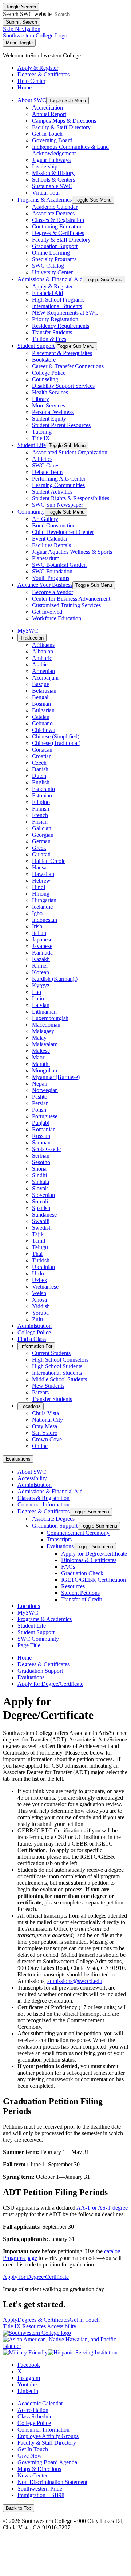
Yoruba (40, 1313)
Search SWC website (27, 14)
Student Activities (52, 492)
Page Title (29, 1645)
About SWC (32, 100)
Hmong (41, 894)
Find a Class (32, 1339)
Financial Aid (47, 293)
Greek (39, 848)
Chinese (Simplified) (56, 736)
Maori (39, 1057)
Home (25, 1658)
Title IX (41, 438)
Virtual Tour (46, 193)
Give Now (30, 2456)
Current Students (51, 1353)
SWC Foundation (52, 571)
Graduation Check (82, 1573)
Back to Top (19, 2508)
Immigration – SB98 (41, 2495)
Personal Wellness (53, 412)
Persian (40, 1103)
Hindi (39, 887)
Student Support (36, 346)
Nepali (40, 1084)
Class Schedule (35, 2416)
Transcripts (59, 1539)
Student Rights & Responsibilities (71, 498)
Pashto (40, 1097)
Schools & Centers (53, 180)
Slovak (40, 1188)
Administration (35, 1326)
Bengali (41, 697)
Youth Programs (51, 578)
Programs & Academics (45, 200)
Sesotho (41, 1162)
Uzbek (40, 1280)
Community (31, 512)
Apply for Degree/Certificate (94, 1554)
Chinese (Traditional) (56, 743)
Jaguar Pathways (51, 160)
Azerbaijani (45, 678)
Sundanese (44, 1215)
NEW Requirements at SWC (65, 313)
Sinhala (41, 1182)
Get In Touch (47, 134)
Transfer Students (52, 332)
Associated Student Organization (70, 452)
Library (41, 399)
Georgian (43, 835)
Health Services (50, 392)
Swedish (42, 1228)
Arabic (40, 664)
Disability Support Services (63, 386)
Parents (40, 1392)
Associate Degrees (53, 213)
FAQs (68, 1567)
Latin (38, 998)
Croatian (42, 756)
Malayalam (45, 1044)
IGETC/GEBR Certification (94, 1580)
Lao (37, 992)
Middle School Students (59, 1379)
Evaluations (18, 1459)
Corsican (42, 750)
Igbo (37, 913)
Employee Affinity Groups (48, 2436)
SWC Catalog (48, 266)
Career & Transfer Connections (68, 366)
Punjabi (41, 1123)
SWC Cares (46, 465)
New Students (48, 1386)
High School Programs (58, 300)
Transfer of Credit (82, 1599)
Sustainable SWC (52, 186)
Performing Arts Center (59, 479)
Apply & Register (52, 286)
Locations (31, 1406)
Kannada (42, 953)
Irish (37, 926)
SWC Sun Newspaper (57, 505)
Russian (41, 1136)
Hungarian (44, 900)
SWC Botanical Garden (59, 565)
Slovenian (43, 1195)
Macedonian (46, 1025)
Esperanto (43, 789)
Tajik (38, 1234)
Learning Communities (58, 485)
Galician (42, 828)
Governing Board (52, 140)
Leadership (45, 166)
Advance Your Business (45, 585)
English (41, 782)
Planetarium (46, 558)
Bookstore (44, 360)
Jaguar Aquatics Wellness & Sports (72, 552)
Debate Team (47, 472)
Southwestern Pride (40, 2489)
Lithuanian (44, 1012)
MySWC (28, 631)
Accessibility (32, 1478)
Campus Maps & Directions (64, 121)
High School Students (57, 1366)
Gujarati (41, 854)
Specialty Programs (54, 259)
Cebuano (42, 723)
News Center (33, 2475)
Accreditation (47, 108)
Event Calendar (50, 539)
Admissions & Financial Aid (50, 279)
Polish (39, 1110)
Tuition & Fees (49, 339)
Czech (39, 763)
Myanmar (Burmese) (56, 1077)
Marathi (41, 1064)
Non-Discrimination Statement (52, 2482)
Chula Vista (45, 1413)
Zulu (37, 1319)
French (40, 815)
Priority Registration (55, 319)
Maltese (41, 1051)
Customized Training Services (66, 605)
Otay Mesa (45, 1426)
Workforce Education (57, 618)
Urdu (38, 1273)
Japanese (42, 939)
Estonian (42, 795)
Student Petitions (80, 1593)
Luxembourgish (50, 1018)
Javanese (42, 946)
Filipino (41, 802)
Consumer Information (43, 1504)
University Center (52, 272)
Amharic (42, 658)
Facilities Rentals (51, 545)
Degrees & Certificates (58, 233)
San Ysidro (45, 1433)
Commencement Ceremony (78, 1533)
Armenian (43, 671)
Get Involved (47, 612)
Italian (39, 933)
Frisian (40, 822)
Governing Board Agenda (47, 2462)
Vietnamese (45, 1287)
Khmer (40, 966)
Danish (40, 769)
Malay (39, 1038)
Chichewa (44, 730)
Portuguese (45, 1116)
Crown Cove (47, 1439)
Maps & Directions (39, 2469)
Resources (73, 1586)
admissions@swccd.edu (75, 1981)
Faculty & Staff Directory (61, 127)
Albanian (43, 651)
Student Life (32, 445)
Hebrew (41, 881)
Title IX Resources (25, 2326)
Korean (41, 972)
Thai (37, 1254)
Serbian (41, 1156)
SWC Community (38, 1639)
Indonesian (45, 920)
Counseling (45, 379)
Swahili (41, 1221)
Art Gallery (45, 519)
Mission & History (53, 173)
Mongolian (45, 1070)
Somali (40, 1201)
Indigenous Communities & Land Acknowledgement (70, 150)
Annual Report (49, 114)
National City (47, 1420)
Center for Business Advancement (71, 599)
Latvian (41, 1005)
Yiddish (41, 1306)
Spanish (41, 1208)
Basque (41, 684)
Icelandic (42, 907)
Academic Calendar (55, 207)
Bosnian (41, 704)
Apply (10, 2320)
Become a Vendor (53, 592)
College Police (49, 373)
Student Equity (49, 419)
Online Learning (51, 253)
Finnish (41, 809)
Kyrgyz (41, 985)
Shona (39, 1169)
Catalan (41, 717)
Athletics (42, 459)
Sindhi (39, 1175)
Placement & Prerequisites (62, 353)
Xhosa (39, 1300)
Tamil (39, 1241)
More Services (49, 405)
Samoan (41, 1142)
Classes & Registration (58, 220)
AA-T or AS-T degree (102, 2208)
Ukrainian (43, 1267)
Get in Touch (85, 2320)
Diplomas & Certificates (89, 1560)
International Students (57, 306)
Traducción (32, 638)
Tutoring (42, 432)
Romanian (44, 1129)
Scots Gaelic (46, 1149)
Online (40, 1446)
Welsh (39, 1293)
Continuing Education (57, 226)
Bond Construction (54, 525)
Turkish (41, 1260)
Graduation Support (55, 246)
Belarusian (44, 691)
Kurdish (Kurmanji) (55, 979)
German (41, 841)
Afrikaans (43, 645)
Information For (36, 1346)
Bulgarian (43, 710)
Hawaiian (43, 874)
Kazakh (41, 959)
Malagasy (43, 1031)
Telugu (40, 1247)
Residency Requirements (61, 326)
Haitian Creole (49, 861)
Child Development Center (63, 532)
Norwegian (45, 1090)
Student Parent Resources (61, 425)
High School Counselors (60, 1360)
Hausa (39, 867)
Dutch (39, 776)
